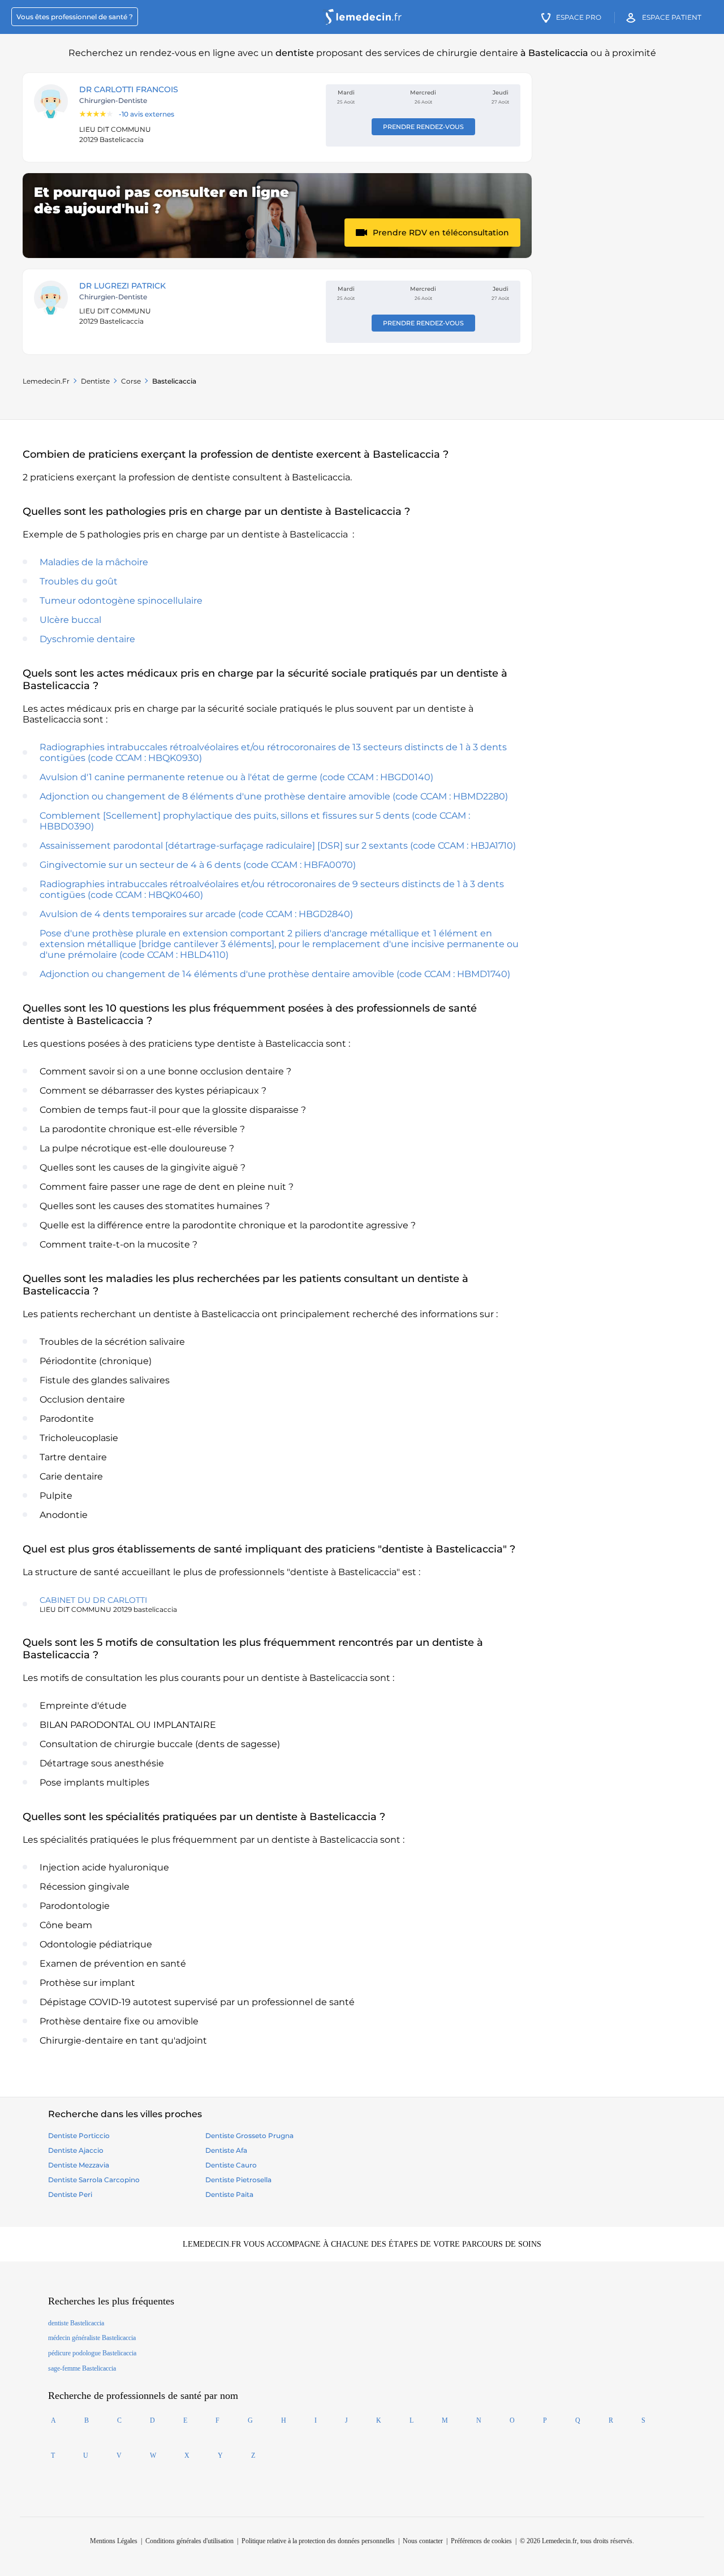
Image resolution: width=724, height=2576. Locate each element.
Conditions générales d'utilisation (189, 2541)
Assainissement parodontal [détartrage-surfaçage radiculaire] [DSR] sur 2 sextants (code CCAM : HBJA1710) (278, 846)
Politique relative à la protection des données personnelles (318, 2541)
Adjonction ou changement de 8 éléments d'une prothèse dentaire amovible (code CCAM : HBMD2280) (274, 796)
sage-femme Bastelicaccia (82, 2368)
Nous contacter (423, 2541)
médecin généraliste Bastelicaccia (92, 2338)
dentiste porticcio (79, 2136)
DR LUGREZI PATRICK (122, 286)
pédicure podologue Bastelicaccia (92, 2353)
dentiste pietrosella (238, 2180)
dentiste (95, 381)
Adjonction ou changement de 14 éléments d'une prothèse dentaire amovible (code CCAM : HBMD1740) (275, 974)
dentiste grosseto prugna (249, 2136)
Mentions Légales (114, 2541)
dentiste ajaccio (76, 2150)
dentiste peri (70, 2194)
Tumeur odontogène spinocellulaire (121, 601)
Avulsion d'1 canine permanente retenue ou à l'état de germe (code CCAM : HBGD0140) (236, 777)
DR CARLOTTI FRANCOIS (129, 89)
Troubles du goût (79, 581)
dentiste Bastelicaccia (76, 2323)
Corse (131, 381)
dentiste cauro (231, 2165)
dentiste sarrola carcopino (94, 2180)
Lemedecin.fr (46, 381)
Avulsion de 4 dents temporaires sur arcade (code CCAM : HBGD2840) (196, 914)
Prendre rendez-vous (423, 127)
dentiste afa (226, 2150)
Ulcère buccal (70, 620)
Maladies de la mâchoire (94, 562)
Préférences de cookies (481, 2541)
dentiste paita (229, 2194)
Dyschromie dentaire (87, 639)
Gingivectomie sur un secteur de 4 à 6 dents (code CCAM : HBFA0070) (198, 865)
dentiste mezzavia (79, 2165)
